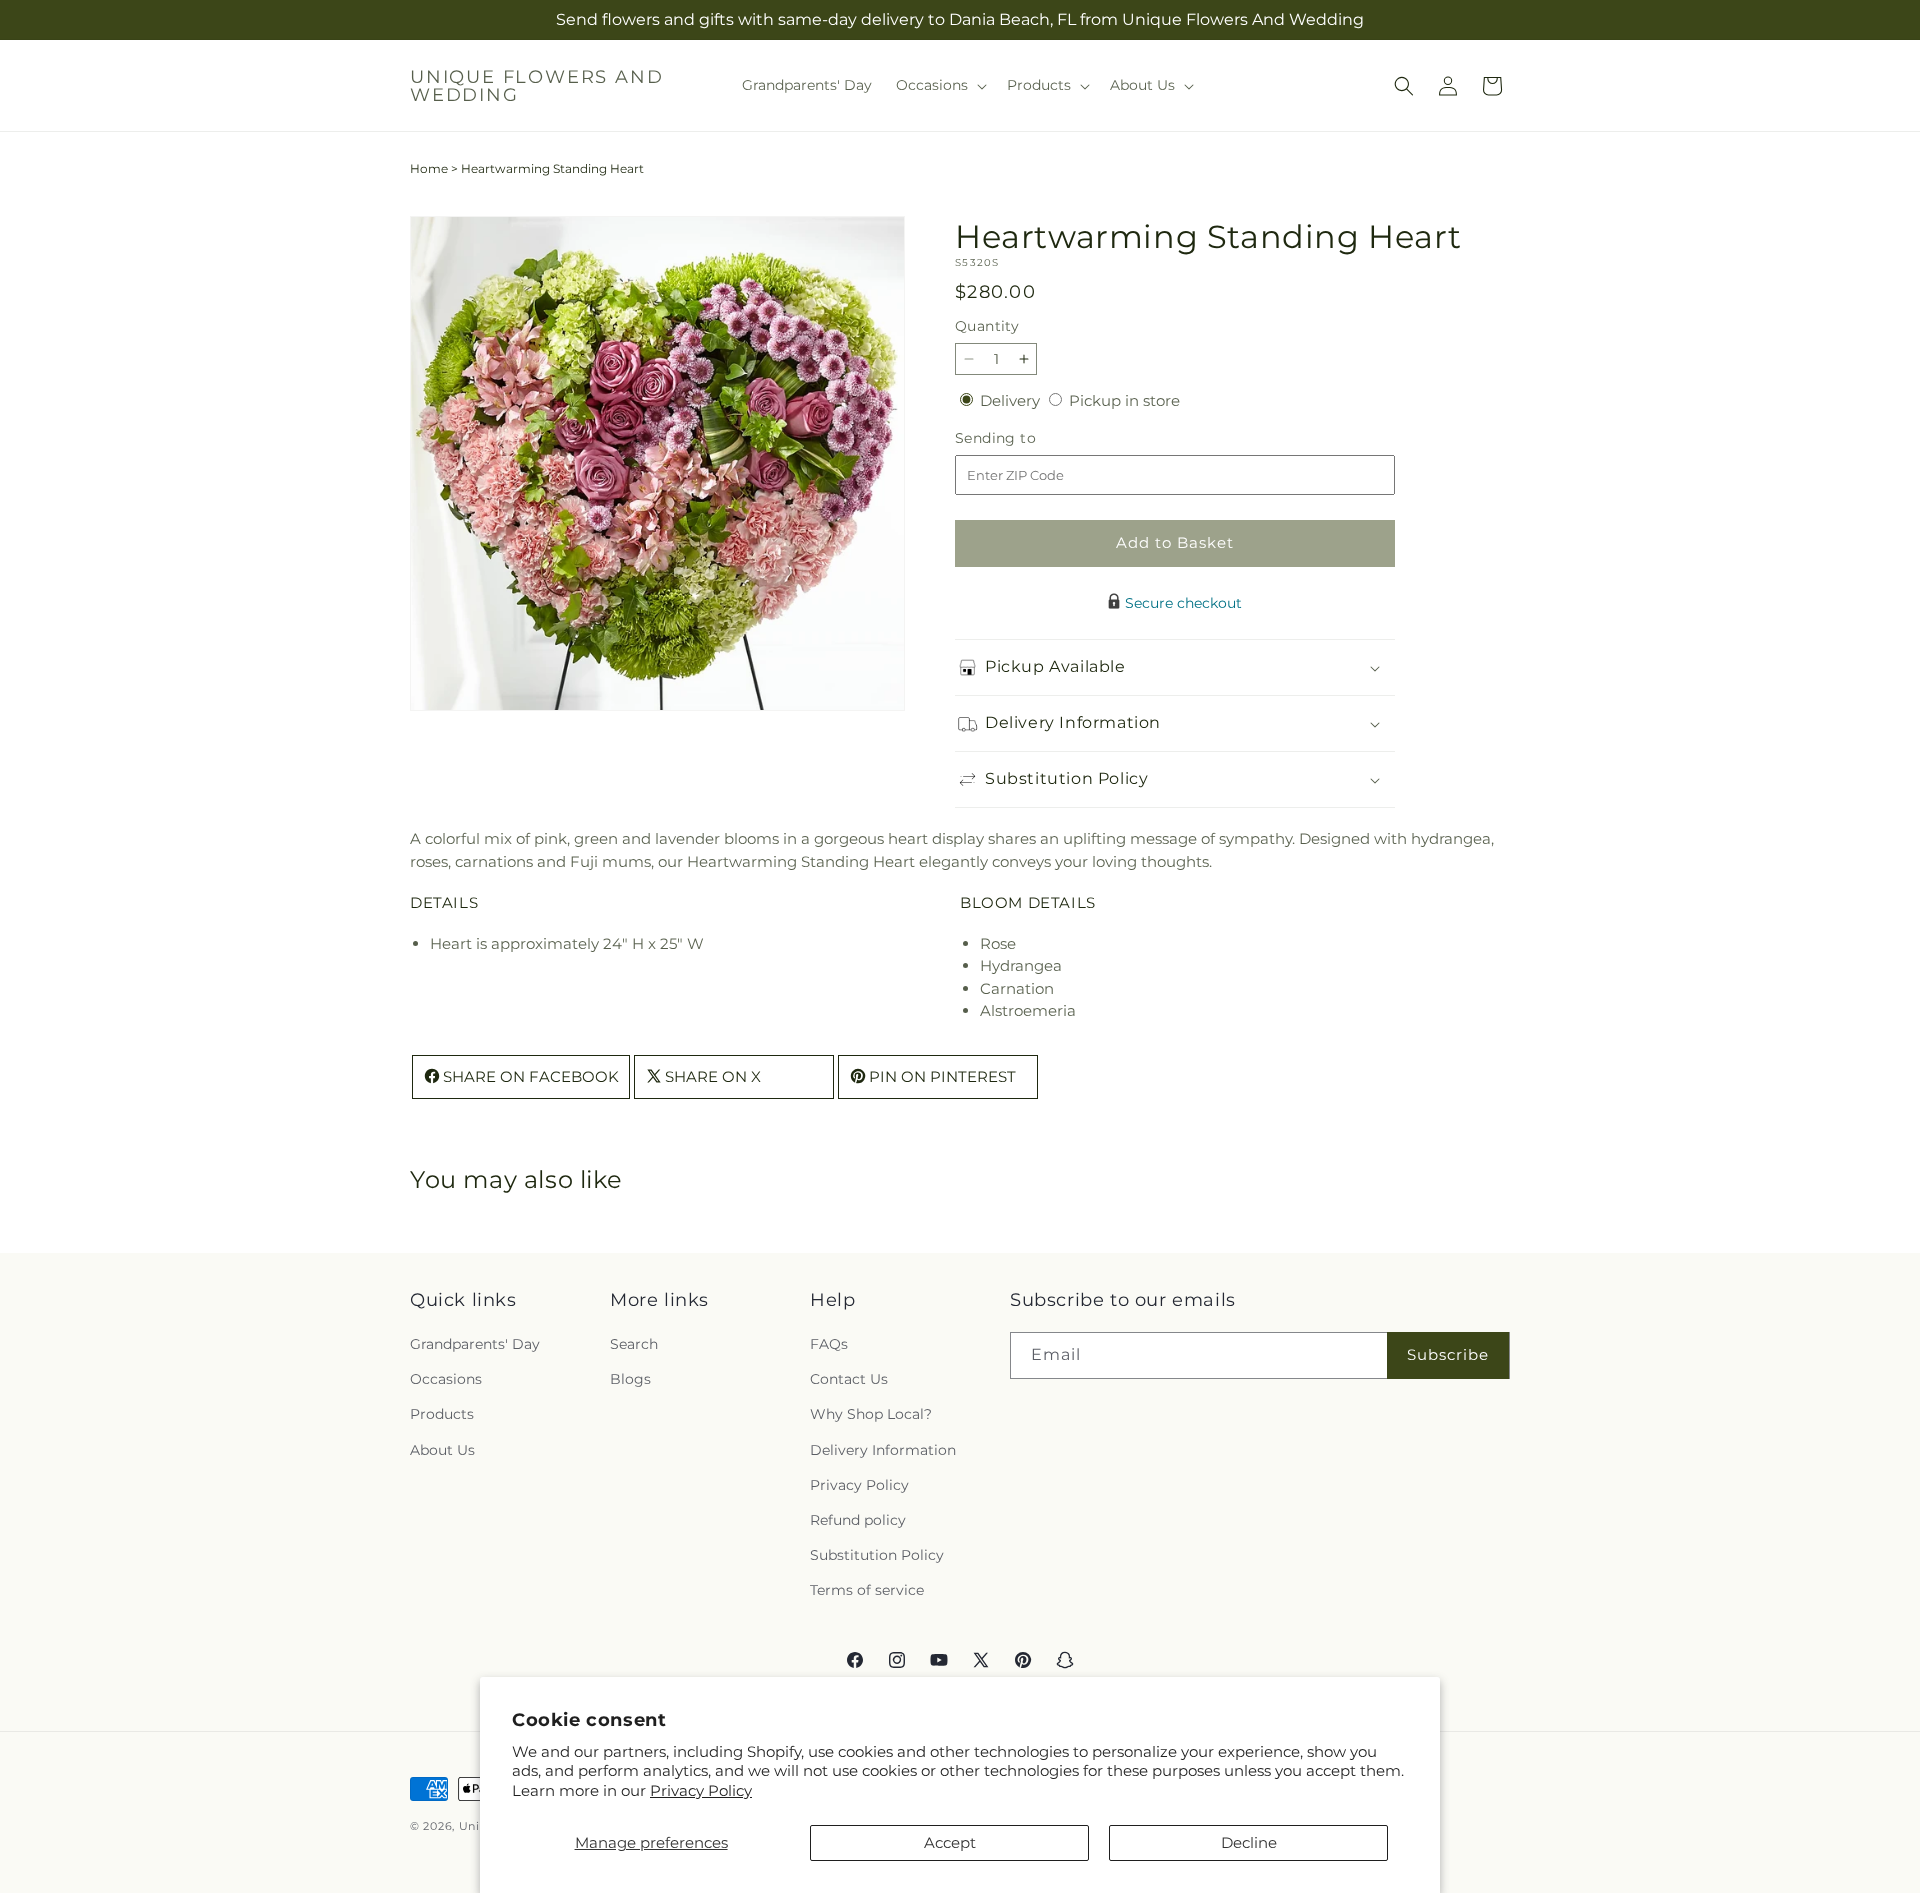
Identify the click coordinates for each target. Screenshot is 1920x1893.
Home (429, 168)
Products (442, 1415)
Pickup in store (1124, 400)
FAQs (829, 1345)
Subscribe (1448, 1355)
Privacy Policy (701, 1790)
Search (634, 1345)
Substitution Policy (877, 1556)
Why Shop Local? (871, 1415)
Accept (950, 1842)
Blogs (630, 1380)
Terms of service (867, 1591)
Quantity (987, 326)
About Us (442, 1450)
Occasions (446, 1380)
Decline (1249, 1842)
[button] (939, 85)
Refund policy (858, 1521)
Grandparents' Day (475, 1345)
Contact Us (849, 1380)
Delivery (1012, 400)
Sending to (1025, 438)
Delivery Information (883, 1450)
